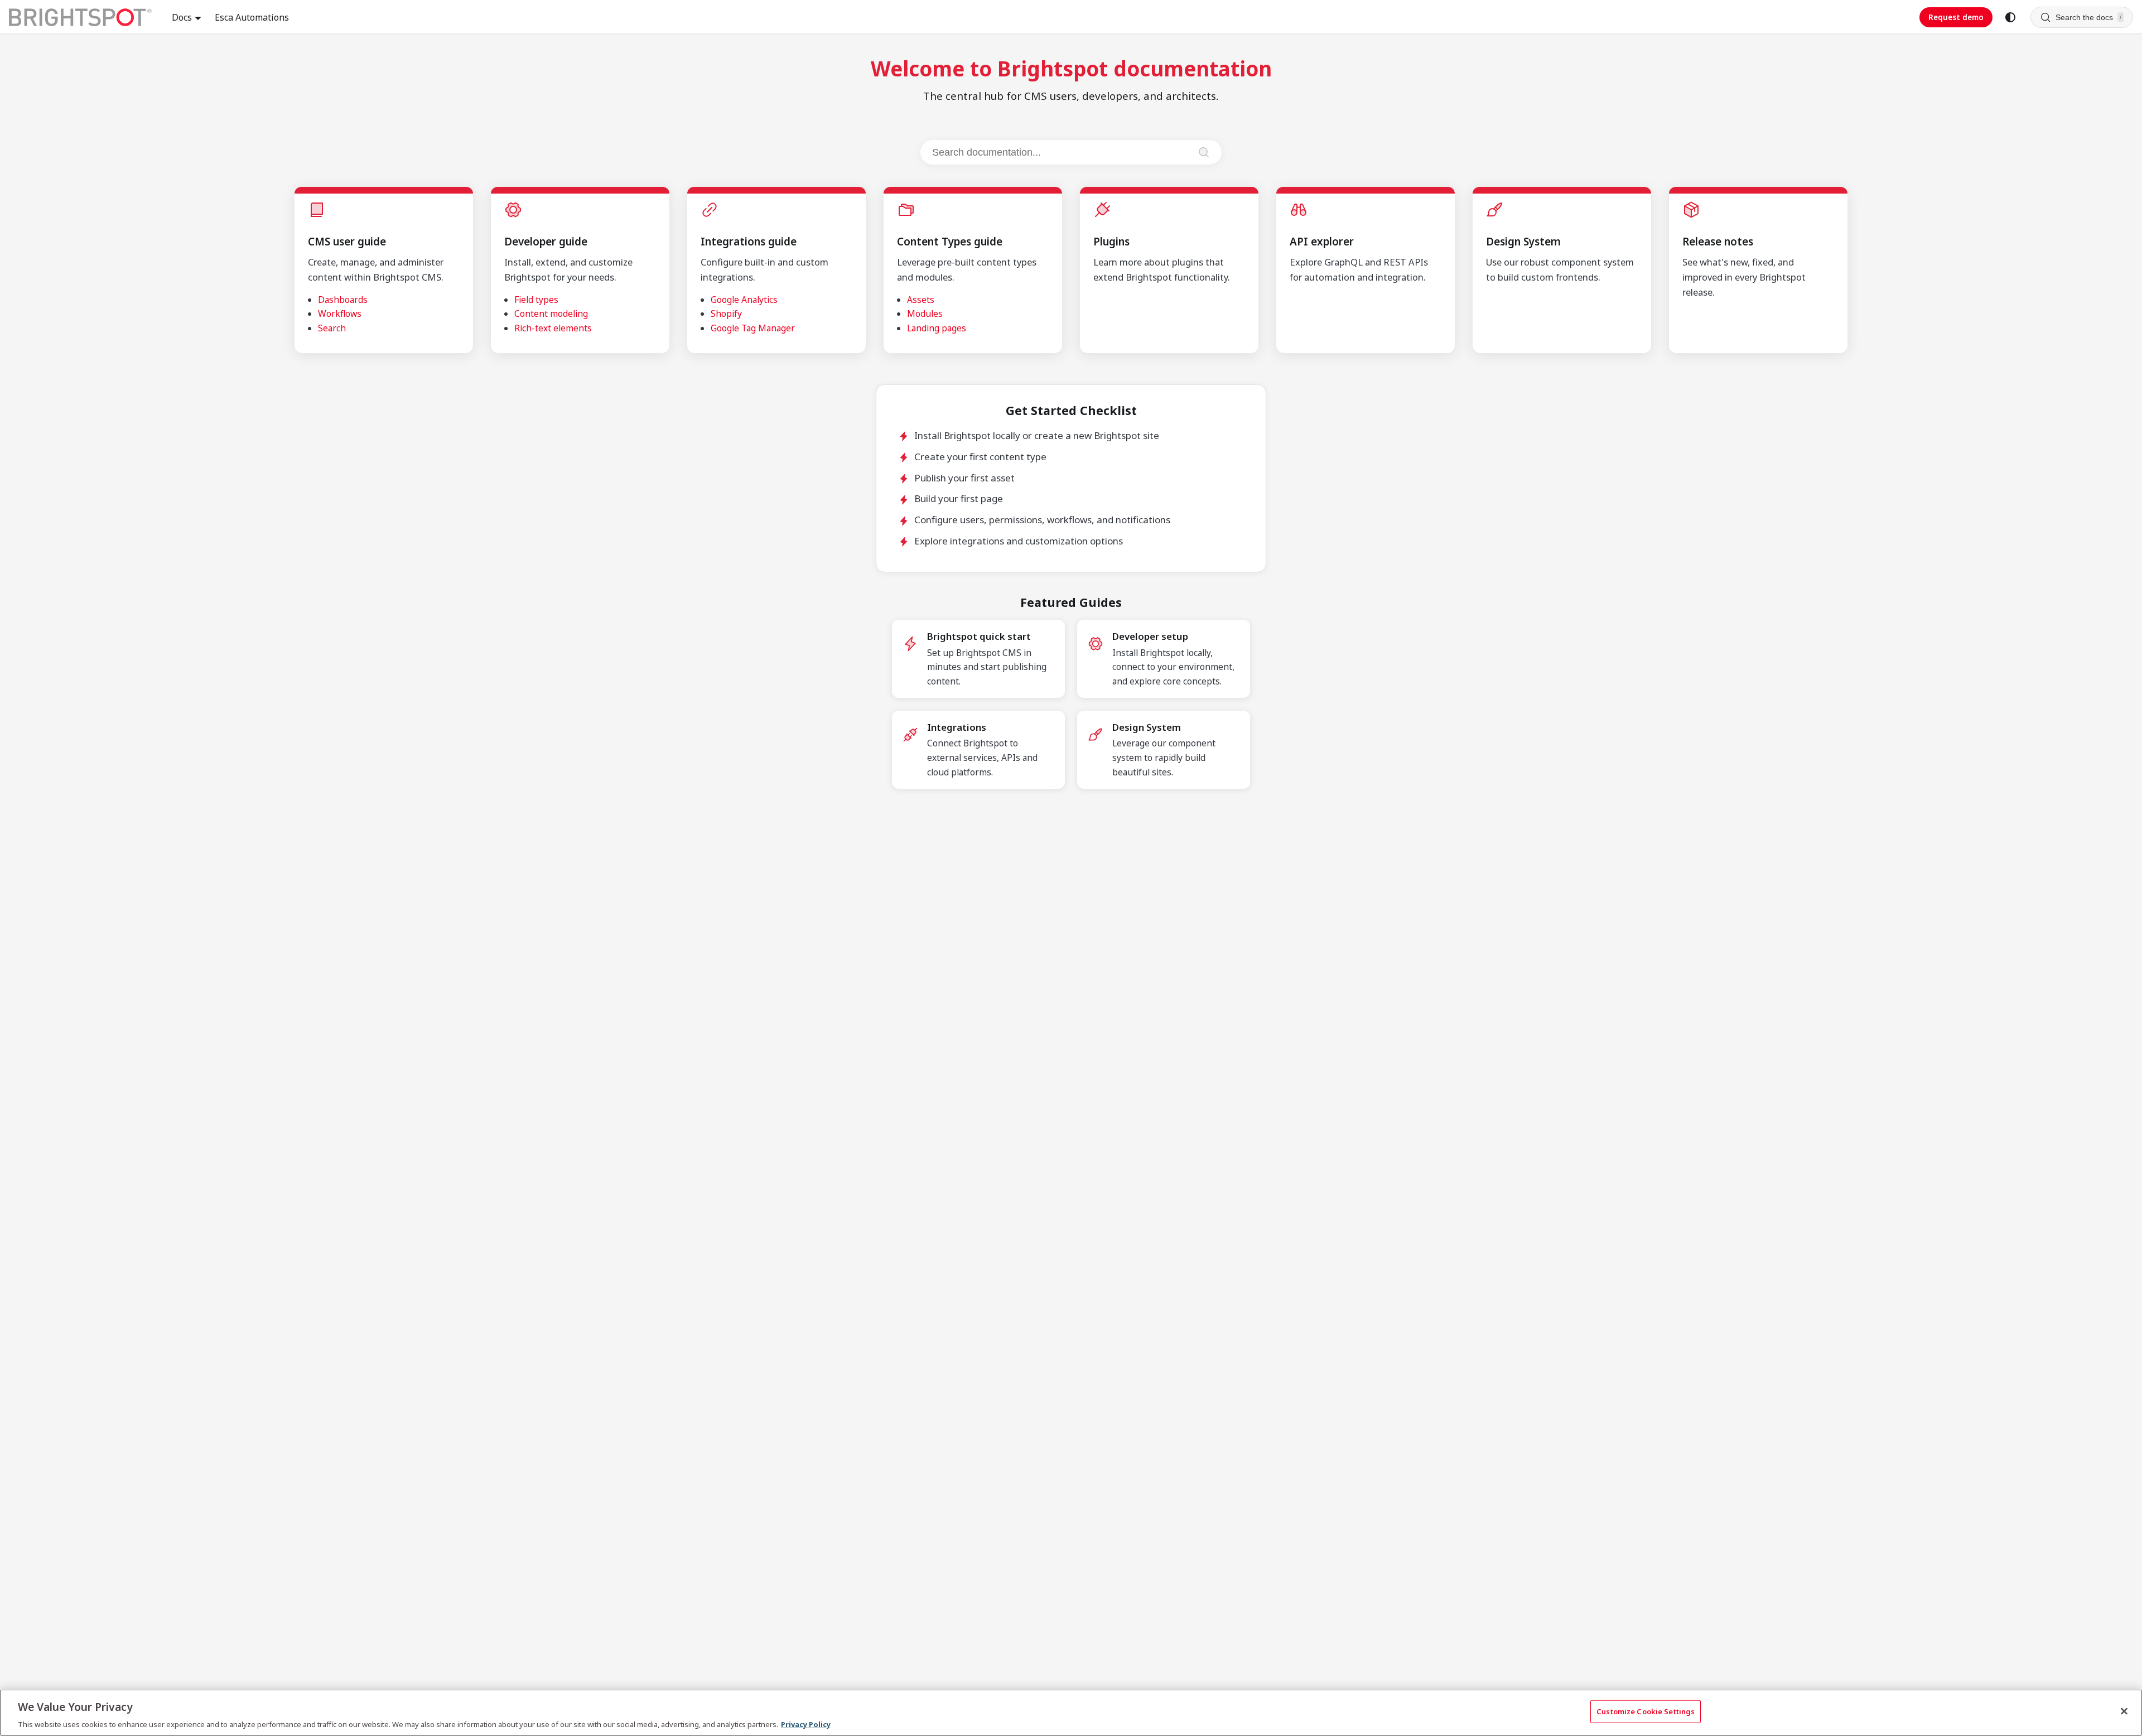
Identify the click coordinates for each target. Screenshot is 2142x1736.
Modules (925, 314)
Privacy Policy (806, 1724)
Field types (536, 300)
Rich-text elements (553, 328)
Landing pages (937, 328)
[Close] (2124, 1711)
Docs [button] (182, 17)
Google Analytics (744, 300)
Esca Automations (252, 17)
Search (332, 328)
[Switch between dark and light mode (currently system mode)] (2010, 17)
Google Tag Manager (753, 328)
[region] (1071, 1713)
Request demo (1956, 17)
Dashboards (343, 300)
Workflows (340, 314)
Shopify (726, 314)
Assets (921, 300)
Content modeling (551, 314)
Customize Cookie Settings (1646, 1711)
